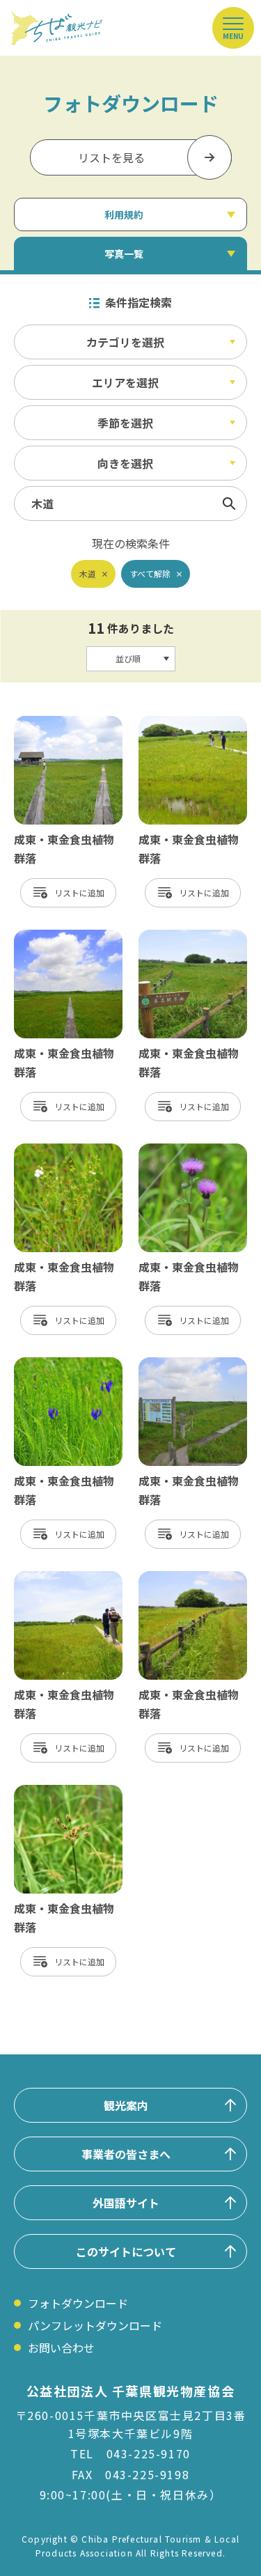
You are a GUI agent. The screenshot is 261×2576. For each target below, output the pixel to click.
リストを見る (111, 157)
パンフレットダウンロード (95, 2325)
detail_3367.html (183, 1578)
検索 (229, 504)
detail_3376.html (59, 1364)
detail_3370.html (183, 937)
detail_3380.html (59, 937)
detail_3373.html (59, 1150)
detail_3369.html (183, 723)
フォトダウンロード (78, 2303)
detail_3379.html (59, 1578)
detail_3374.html (59, 1792)
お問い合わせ (61, 2348)
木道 (88, 573)
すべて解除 (150, 573)
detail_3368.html (59, 723)
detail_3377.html (183, 1364)
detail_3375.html (183, 1150)
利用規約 (124, 214)
